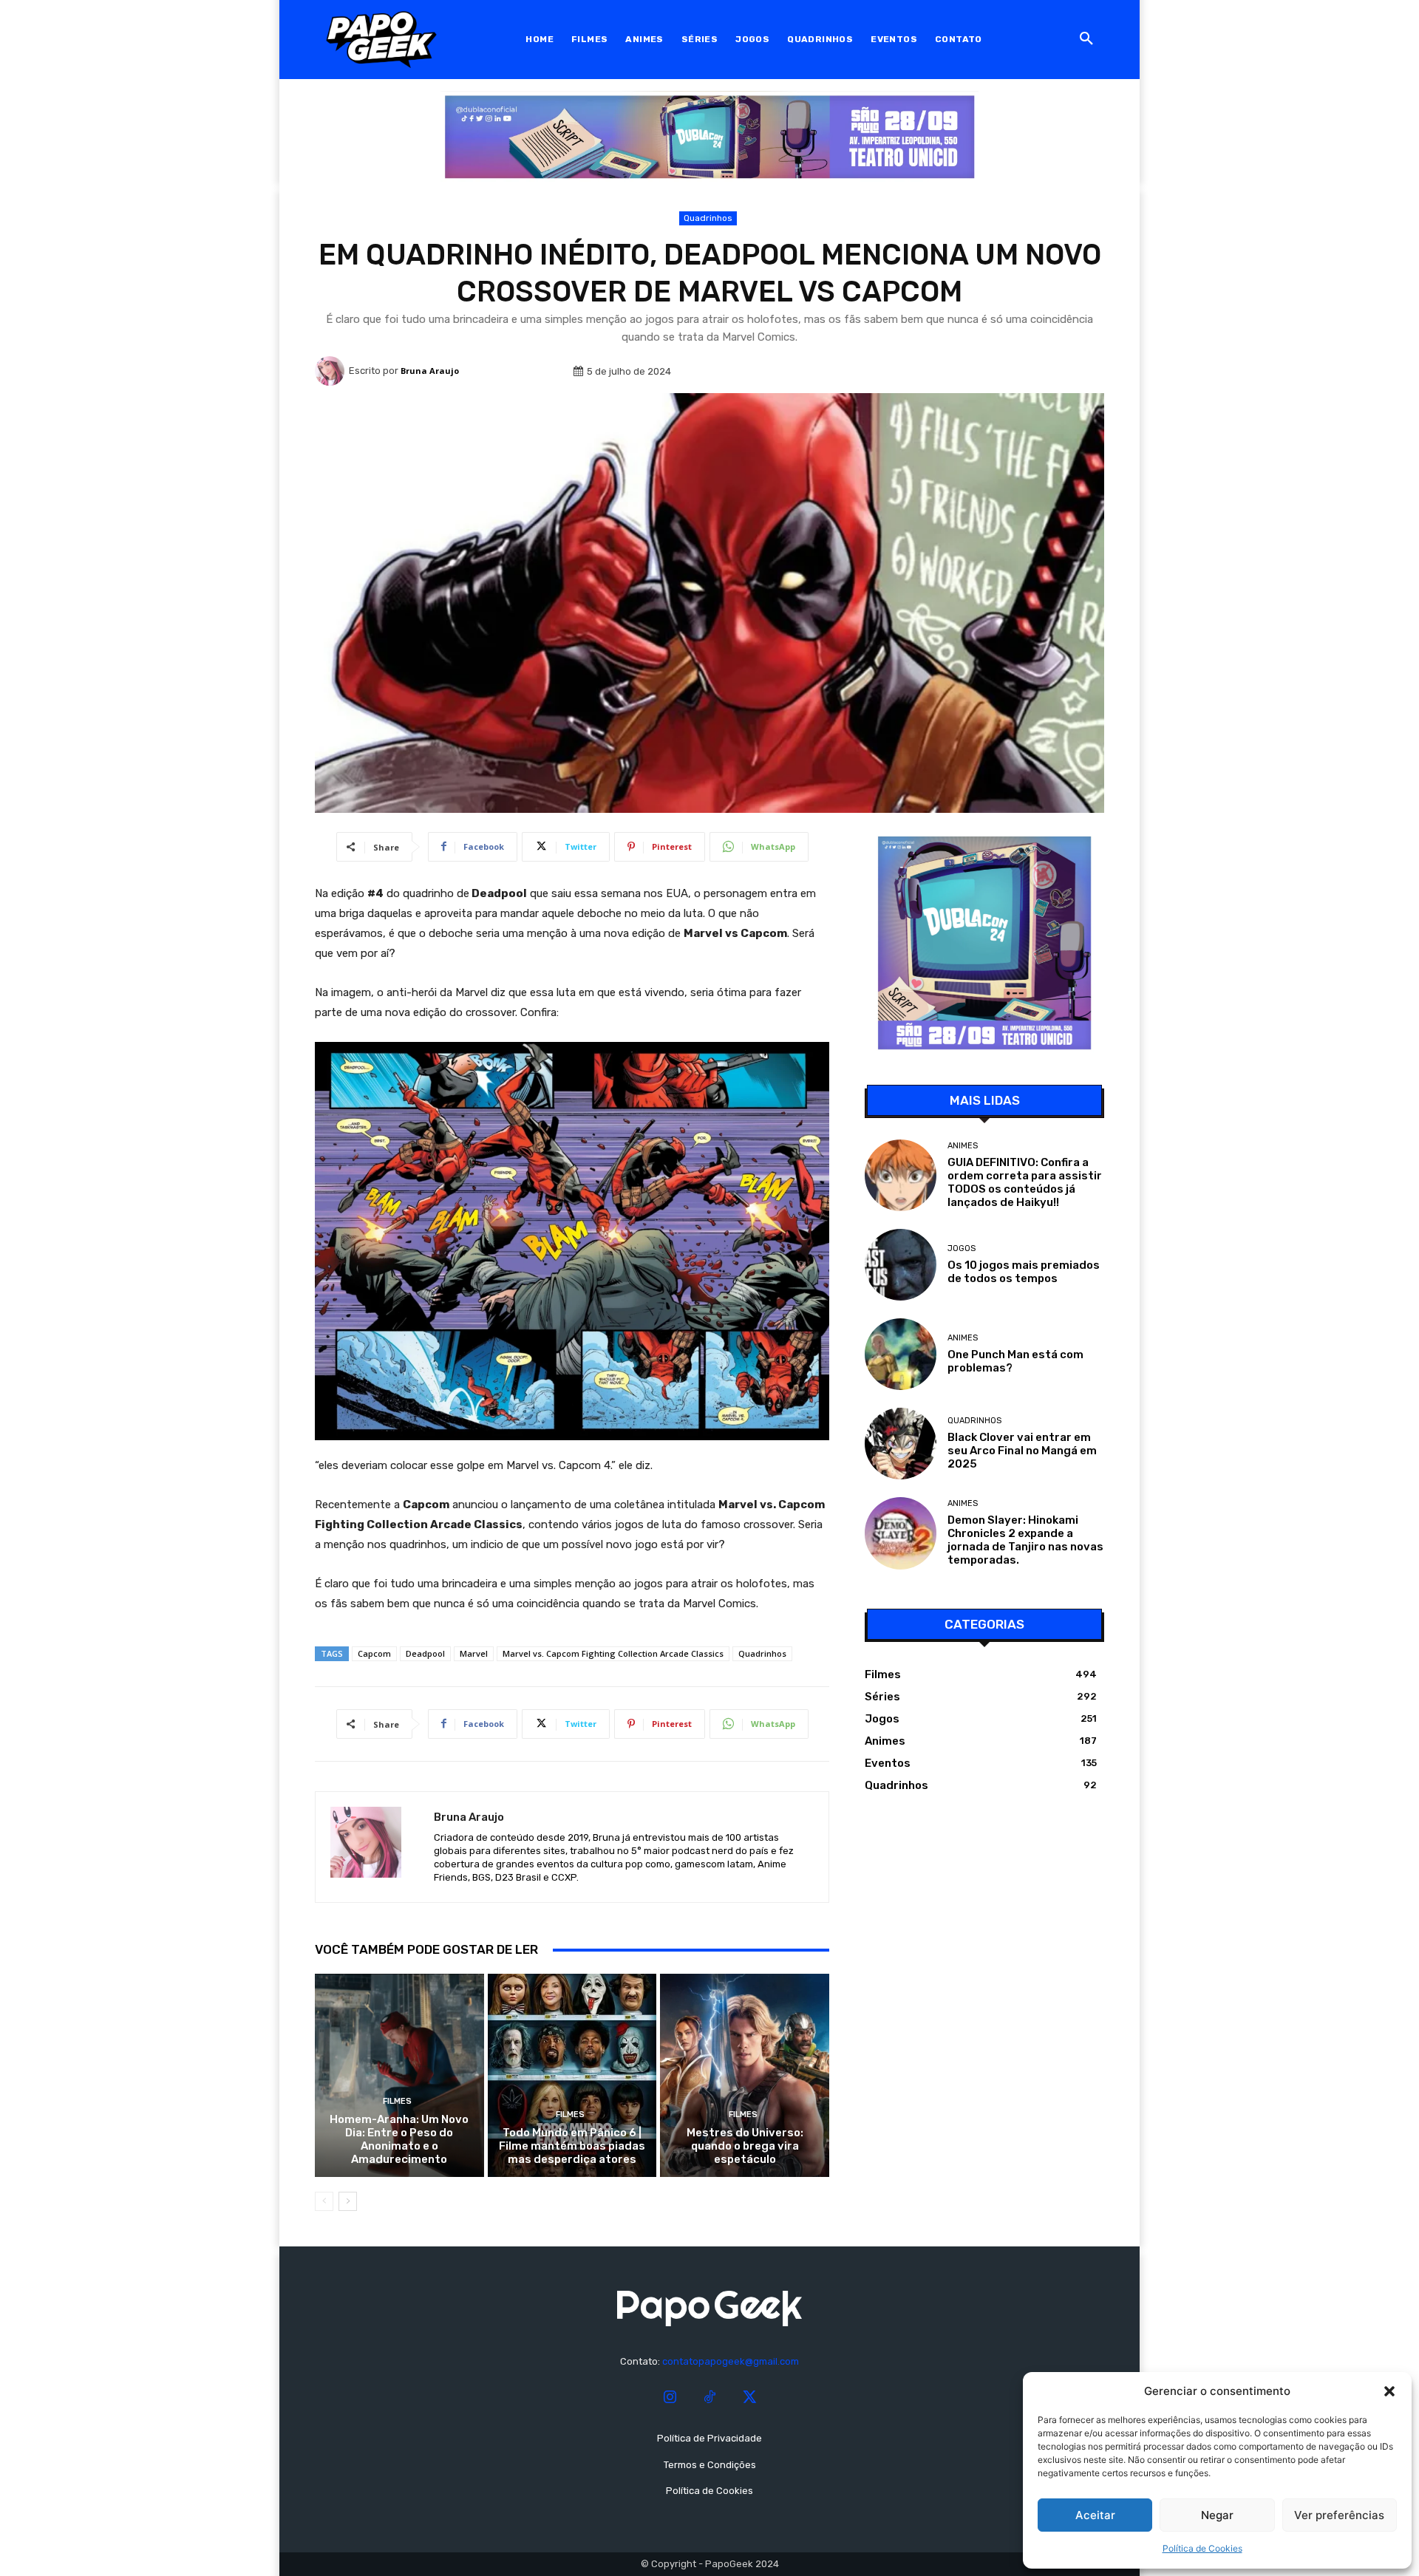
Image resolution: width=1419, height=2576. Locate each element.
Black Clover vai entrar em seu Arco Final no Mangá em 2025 (1022, 1451)
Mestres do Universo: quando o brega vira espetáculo (745, 2146)
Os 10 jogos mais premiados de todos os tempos (1024, 1272)
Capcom (374, 1653)
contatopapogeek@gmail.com (731, 2361)
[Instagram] (670, 2398)
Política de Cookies (1202, 2548)
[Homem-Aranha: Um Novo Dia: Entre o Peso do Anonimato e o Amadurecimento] (399, 2075)
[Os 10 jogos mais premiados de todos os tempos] (901, 1265)
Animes (963, 1146)
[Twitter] (749, 2398)
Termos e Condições (710, 2465)
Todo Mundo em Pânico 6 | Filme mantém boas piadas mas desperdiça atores (572, 2146)
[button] (1389, 2391)
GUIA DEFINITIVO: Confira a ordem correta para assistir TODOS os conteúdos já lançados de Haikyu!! (1025, 1182)
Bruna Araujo (430, 371)
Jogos (962, 1248)
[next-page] (348, 2201)
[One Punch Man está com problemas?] (901, 1354)
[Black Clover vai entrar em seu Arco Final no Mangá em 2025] (901, 1444)
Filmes (397, 2101)
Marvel (474, 1653)
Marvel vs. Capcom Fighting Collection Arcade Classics (613, 1653)
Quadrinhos (708, 218)
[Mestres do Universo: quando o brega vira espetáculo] (745, 2075)
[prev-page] (324, 2201)
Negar (1217, 2515)
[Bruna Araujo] (332, 371)
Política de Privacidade (709, 2438)
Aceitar (1095, 2515)
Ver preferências (1339, 2515)
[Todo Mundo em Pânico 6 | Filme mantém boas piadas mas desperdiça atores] (572, 2075)
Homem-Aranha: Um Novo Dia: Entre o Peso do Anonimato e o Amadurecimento (399, 2139)
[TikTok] (709, 2398)
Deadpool (425, 1653)
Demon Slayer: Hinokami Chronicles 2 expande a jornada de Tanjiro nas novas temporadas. (1025, 1540)
